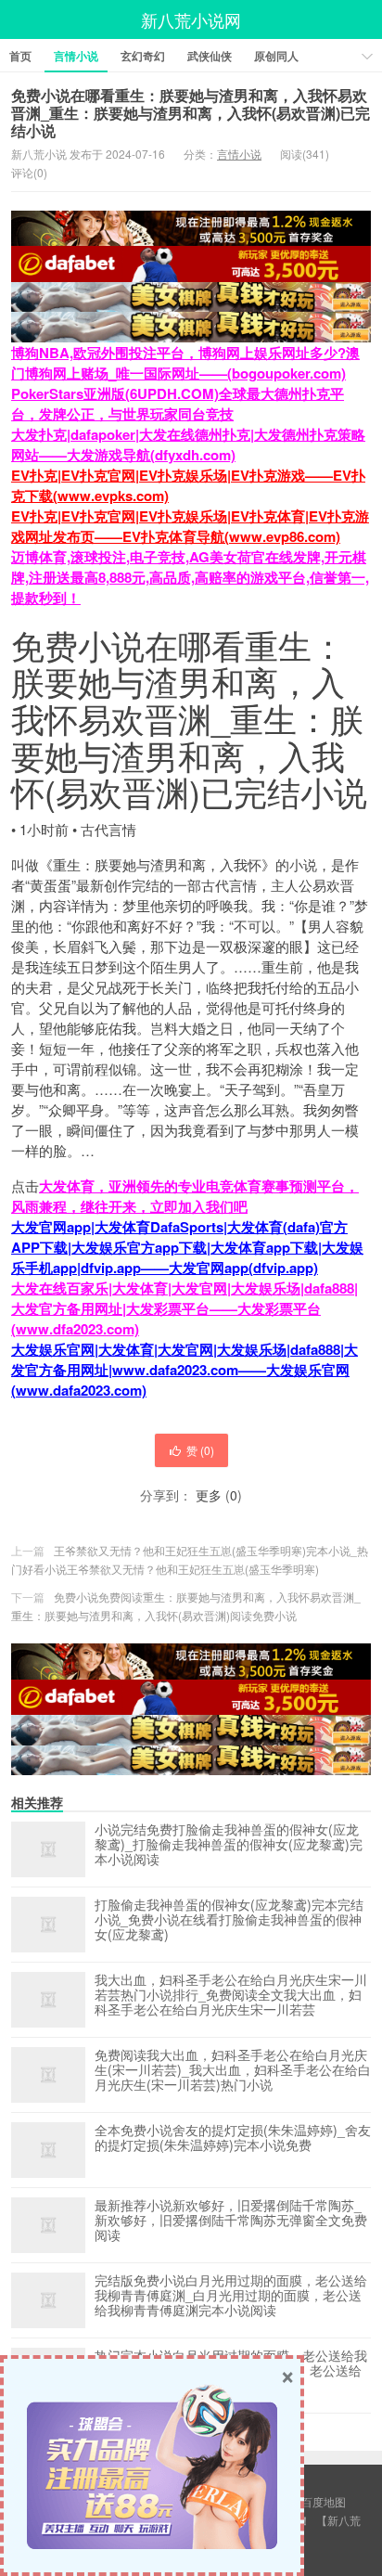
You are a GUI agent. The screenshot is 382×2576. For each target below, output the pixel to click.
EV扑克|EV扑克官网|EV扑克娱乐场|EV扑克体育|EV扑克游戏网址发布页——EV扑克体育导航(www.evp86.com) (190, 526)
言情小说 (76, 56)
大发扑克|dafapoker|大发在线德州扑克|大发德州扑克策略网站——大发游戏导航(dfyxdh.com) (188, 444)
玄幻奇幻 (143, 56)
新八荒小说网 (191, 19)
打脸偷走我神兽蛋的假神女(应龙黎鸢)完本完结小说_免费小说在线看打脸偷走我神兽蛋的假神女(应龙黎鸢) (229, 1920)
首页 (20, 56)
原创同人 (276, 56)
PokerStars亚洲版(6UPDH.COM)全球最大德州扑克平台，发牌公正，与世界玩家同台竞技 (178, 404)
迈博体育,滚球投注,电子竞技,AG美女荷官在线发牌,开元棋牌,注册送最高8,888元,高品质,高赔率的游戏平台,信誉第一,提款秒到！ (190, 577)
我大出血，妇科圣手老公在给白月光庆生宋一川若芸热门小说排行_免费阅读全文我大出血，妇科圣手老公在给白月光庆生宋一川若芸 (231, 1995)
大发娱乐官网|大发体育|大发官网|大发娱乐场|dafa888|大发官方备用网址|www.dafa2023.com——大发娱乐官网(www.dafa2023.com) (185, 1370)
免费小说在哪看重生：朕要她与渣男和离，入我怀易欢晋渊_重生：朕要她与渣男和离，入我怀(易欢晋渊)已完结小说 (191, 113)
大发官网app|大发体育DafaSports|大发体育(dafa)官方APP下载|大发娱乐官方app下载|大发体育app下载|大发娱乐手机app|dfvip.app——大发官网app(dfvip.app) (187, 1247)
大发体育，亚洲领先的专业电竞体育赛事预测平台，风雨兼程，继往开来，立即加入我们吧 (185, 1196)
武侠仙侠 (210, 56)
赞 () (200, 1450)
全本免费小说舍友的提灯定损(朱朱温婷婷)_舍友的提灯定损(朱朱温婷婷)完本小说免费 (233, 2138)
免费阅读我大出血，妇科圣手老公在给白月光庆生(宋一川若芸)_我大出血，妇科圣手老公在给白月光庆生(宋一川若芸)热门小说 (233, 2070)
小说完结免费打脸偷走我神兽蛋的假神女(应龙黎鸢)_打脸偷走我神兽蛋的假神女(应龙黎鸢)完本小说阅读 (229, 1845)
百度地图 (324, 2501)
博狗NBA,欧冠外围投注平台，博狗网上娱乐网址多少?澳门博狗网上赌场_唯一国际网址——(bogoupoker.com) (185, 363)
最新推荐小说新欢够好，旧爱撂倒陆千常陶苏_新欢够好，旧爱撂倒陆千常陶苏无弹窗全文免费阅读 (231, 2221)
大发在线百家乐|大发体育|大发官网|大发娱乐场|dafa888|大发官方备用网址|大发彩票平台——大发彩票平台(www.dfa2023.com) (185, 1308)
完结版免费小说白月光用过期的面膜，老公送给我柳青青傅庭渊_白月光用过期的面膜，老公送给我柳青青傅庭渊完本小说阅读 (231, 2296)
